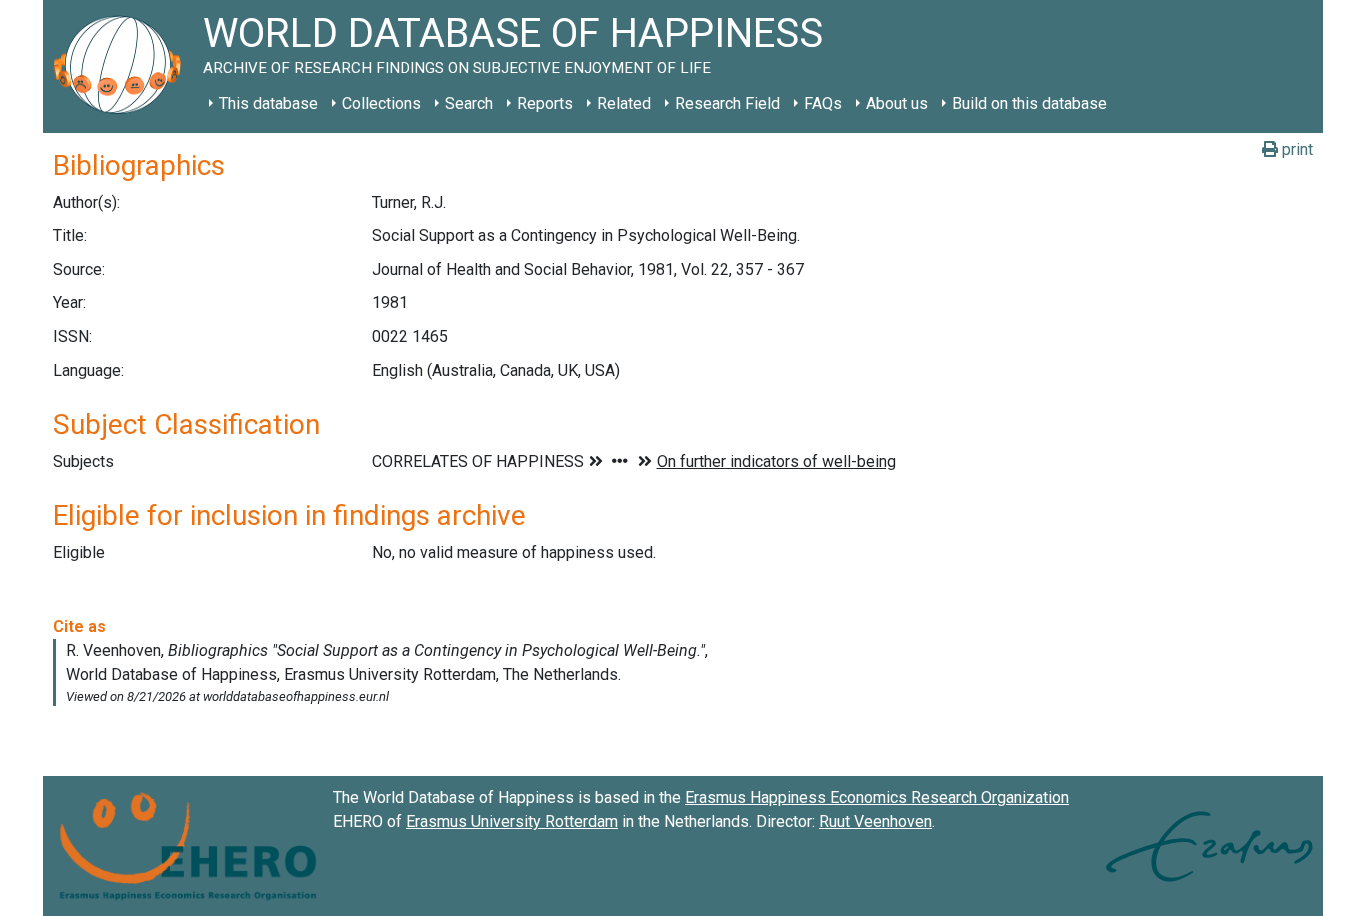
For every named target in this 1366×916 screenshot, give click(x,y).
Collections (381, 103)
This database (268, 103)
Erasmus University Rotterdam (512, 821)
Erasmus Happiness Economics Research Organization (877, 797)
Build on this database (1029, 103)
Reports (545, 103)
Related (624, 103)
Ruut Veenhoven (875, 821)
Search (469, 103)
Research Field (727, 103)
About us (897, 103)
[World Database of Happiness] (123, 66)
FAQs (823, 103)
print (1295, 149)
